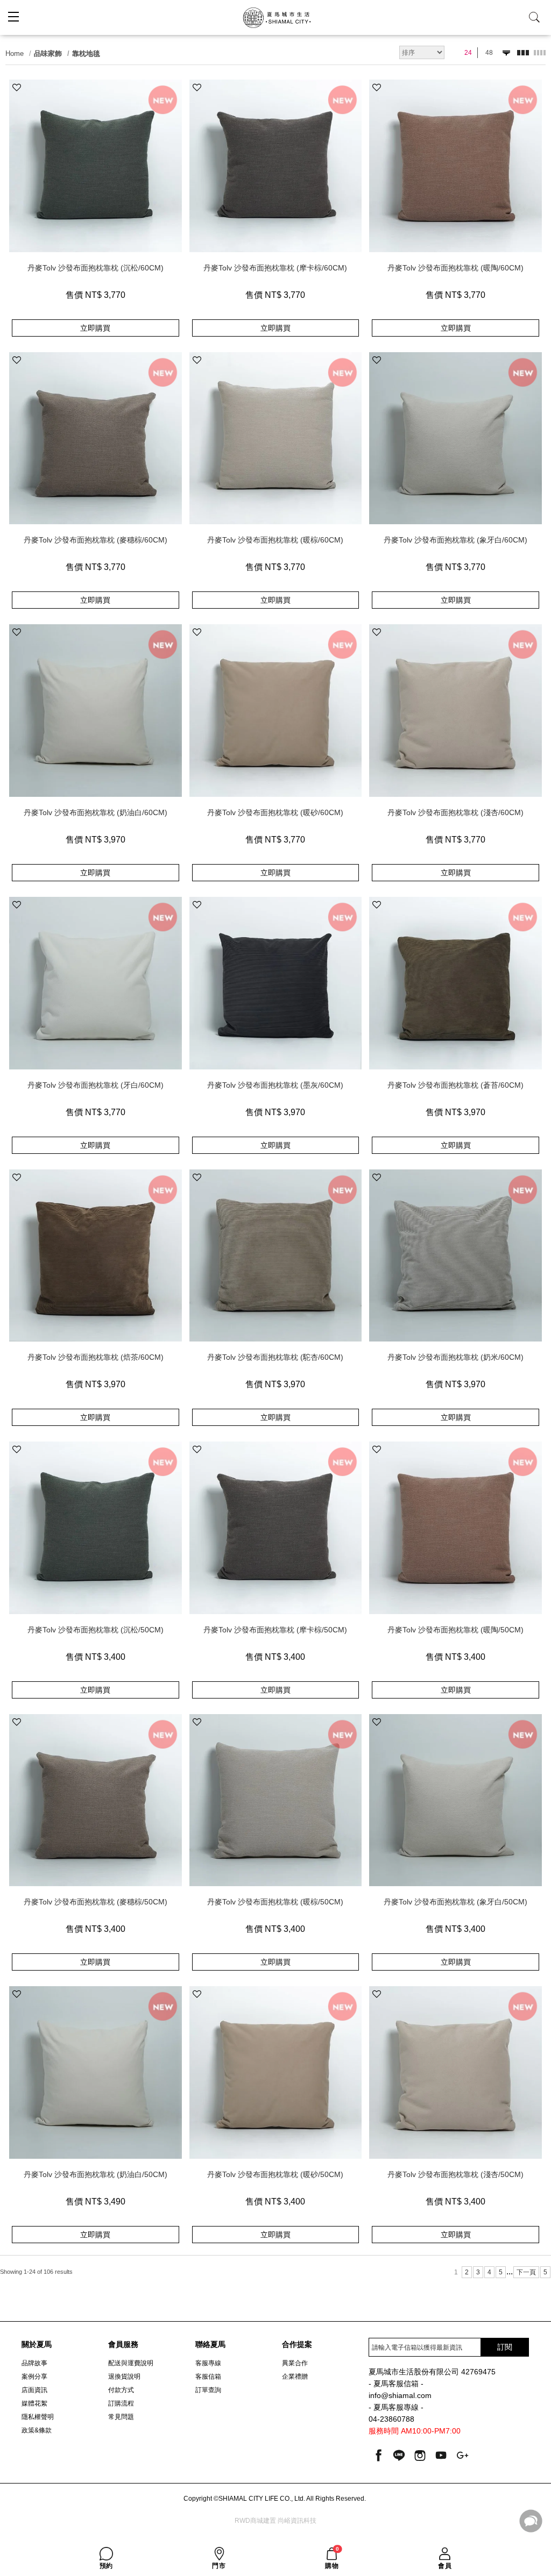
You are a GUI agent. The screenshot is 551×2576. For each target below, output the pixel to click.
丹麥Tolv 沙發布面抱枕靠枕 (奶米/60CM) (455, 1357)
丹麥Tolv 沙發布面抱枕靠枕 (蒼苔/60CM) (455, 1085)
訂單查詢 (208, 2390)
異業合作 (295, 2363)
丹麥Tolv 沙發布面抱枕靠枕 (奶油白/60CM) (96, 812)
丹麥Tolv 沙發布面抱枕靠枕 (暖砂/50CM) (275, 2174)
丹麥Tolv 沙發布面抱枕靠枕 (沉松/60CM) (96, 268)
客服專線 (208, 2363)
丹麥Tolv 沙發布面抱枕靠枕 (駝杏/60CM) (275, 1357)
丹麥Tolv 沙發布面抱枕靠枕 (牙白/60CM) (96, 1085)
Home (15, 53)
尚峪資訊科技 (297, 2521)
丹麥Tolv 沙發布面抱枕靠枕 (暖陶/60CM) (455, 268)
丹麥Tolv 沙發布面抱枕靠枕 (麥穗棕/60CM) (96, 540)
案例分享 (34, 2377)
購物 (332, 2558)
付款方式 (121, 2390)
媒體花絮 (34, 2403)
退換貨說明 (124, 2377)
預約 (106, 2566)
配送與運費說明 (131, 2363)
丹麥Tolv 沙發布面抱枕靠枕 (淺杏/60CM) (455, 812)
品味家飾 (48, 53)
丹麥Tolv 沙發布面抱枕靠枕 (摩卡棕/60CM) (275, 268)
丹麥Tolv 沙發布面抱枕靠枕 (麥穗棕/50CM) (96, 1902)
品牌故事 (34, 2363)
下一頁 (526, 2272)
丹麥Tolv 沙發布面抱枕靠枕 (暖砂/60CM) (275, 812)
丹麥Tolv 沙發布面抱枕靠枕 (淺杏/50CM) (455, 2174)
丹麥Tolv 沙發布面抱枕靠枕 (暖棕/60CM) (275, 540)
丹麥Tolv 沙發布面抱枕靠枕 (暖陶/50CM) (455, 1630)
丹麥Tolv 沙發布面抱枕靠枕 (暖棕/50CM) (275, 1902)
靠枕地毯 (86, 53)
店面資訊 (34, 2390)
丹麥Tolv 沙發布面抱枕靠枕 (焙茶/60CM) (96, 1357)
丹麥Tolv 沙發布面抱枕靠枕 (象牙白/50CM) (455, 1902)
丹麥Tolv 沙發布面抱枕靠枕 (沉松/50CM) (96, 1630)
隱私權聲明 (38, 2417)
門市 (219, 2566)
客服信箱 (208, 2377)
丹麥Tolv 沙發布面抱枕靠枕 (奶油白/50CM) (96, 2174)
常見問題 (121, 2417)
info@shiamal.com (400, 2396)
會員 (445, 2566)
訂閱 (505, 2347)
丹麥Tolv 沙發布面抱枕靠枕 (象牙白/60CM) (455, 540)
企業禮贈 (295, 2377)
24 (468, 53)
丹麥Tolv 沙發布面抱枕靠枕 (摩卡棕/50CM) (275, 1630)
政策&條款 (37, 2430)
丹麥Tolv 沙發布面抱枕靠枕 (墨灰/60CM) (275, 1085)
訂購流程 (121, 2403)
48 (489, 53)
